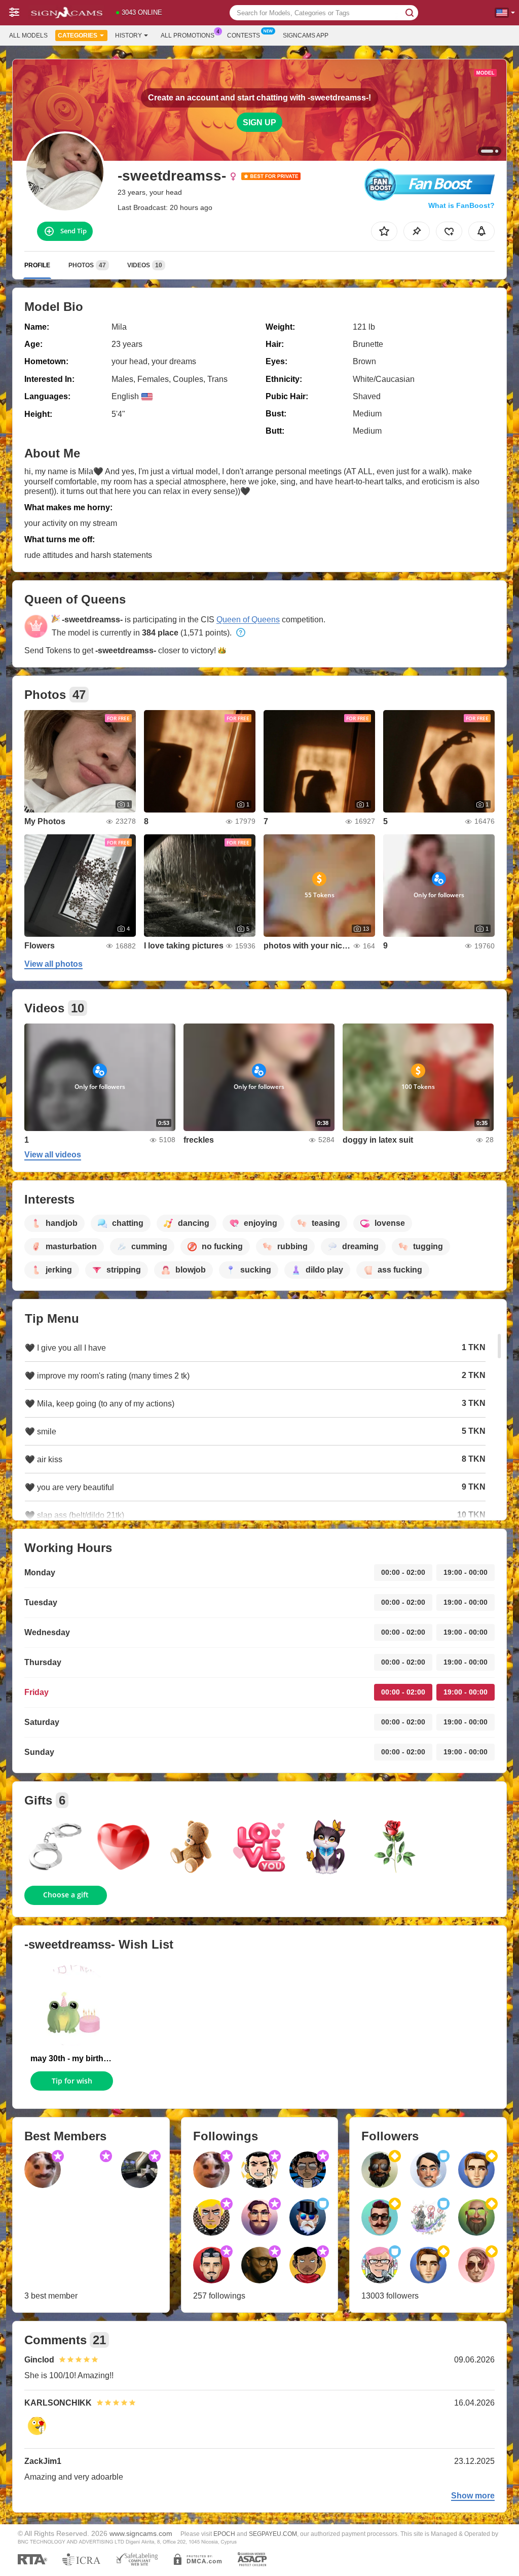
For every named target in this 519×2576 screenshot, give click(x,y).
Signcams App (306, 36)
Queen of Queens (248, 620)
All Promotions (188, 36)
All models (28, 36)
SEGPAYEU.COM (273, 2534)
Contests (244, 36)
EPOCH (224, 2534)
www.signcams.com (141, 2534)
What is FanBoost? (461, 205)
